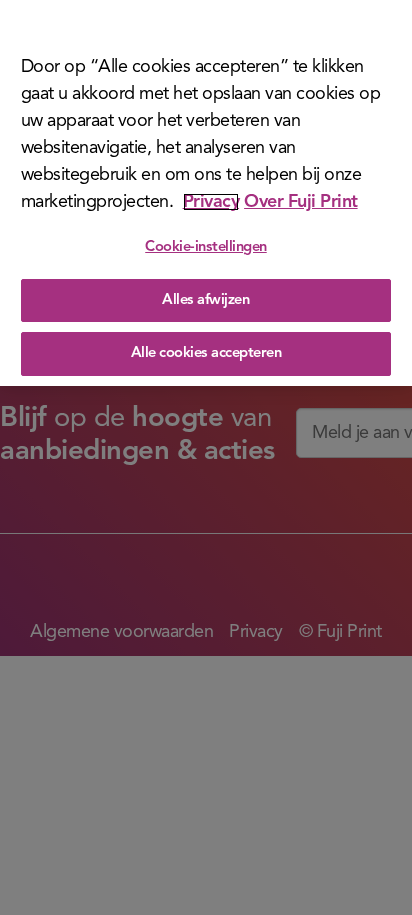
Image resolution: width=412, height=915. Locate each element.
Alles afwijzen (205, 300)
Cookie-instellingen (206, 247)
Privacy (211, 202)
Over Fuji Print (301, 202)
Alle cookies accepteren (206, 353)
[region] (206, 193)
